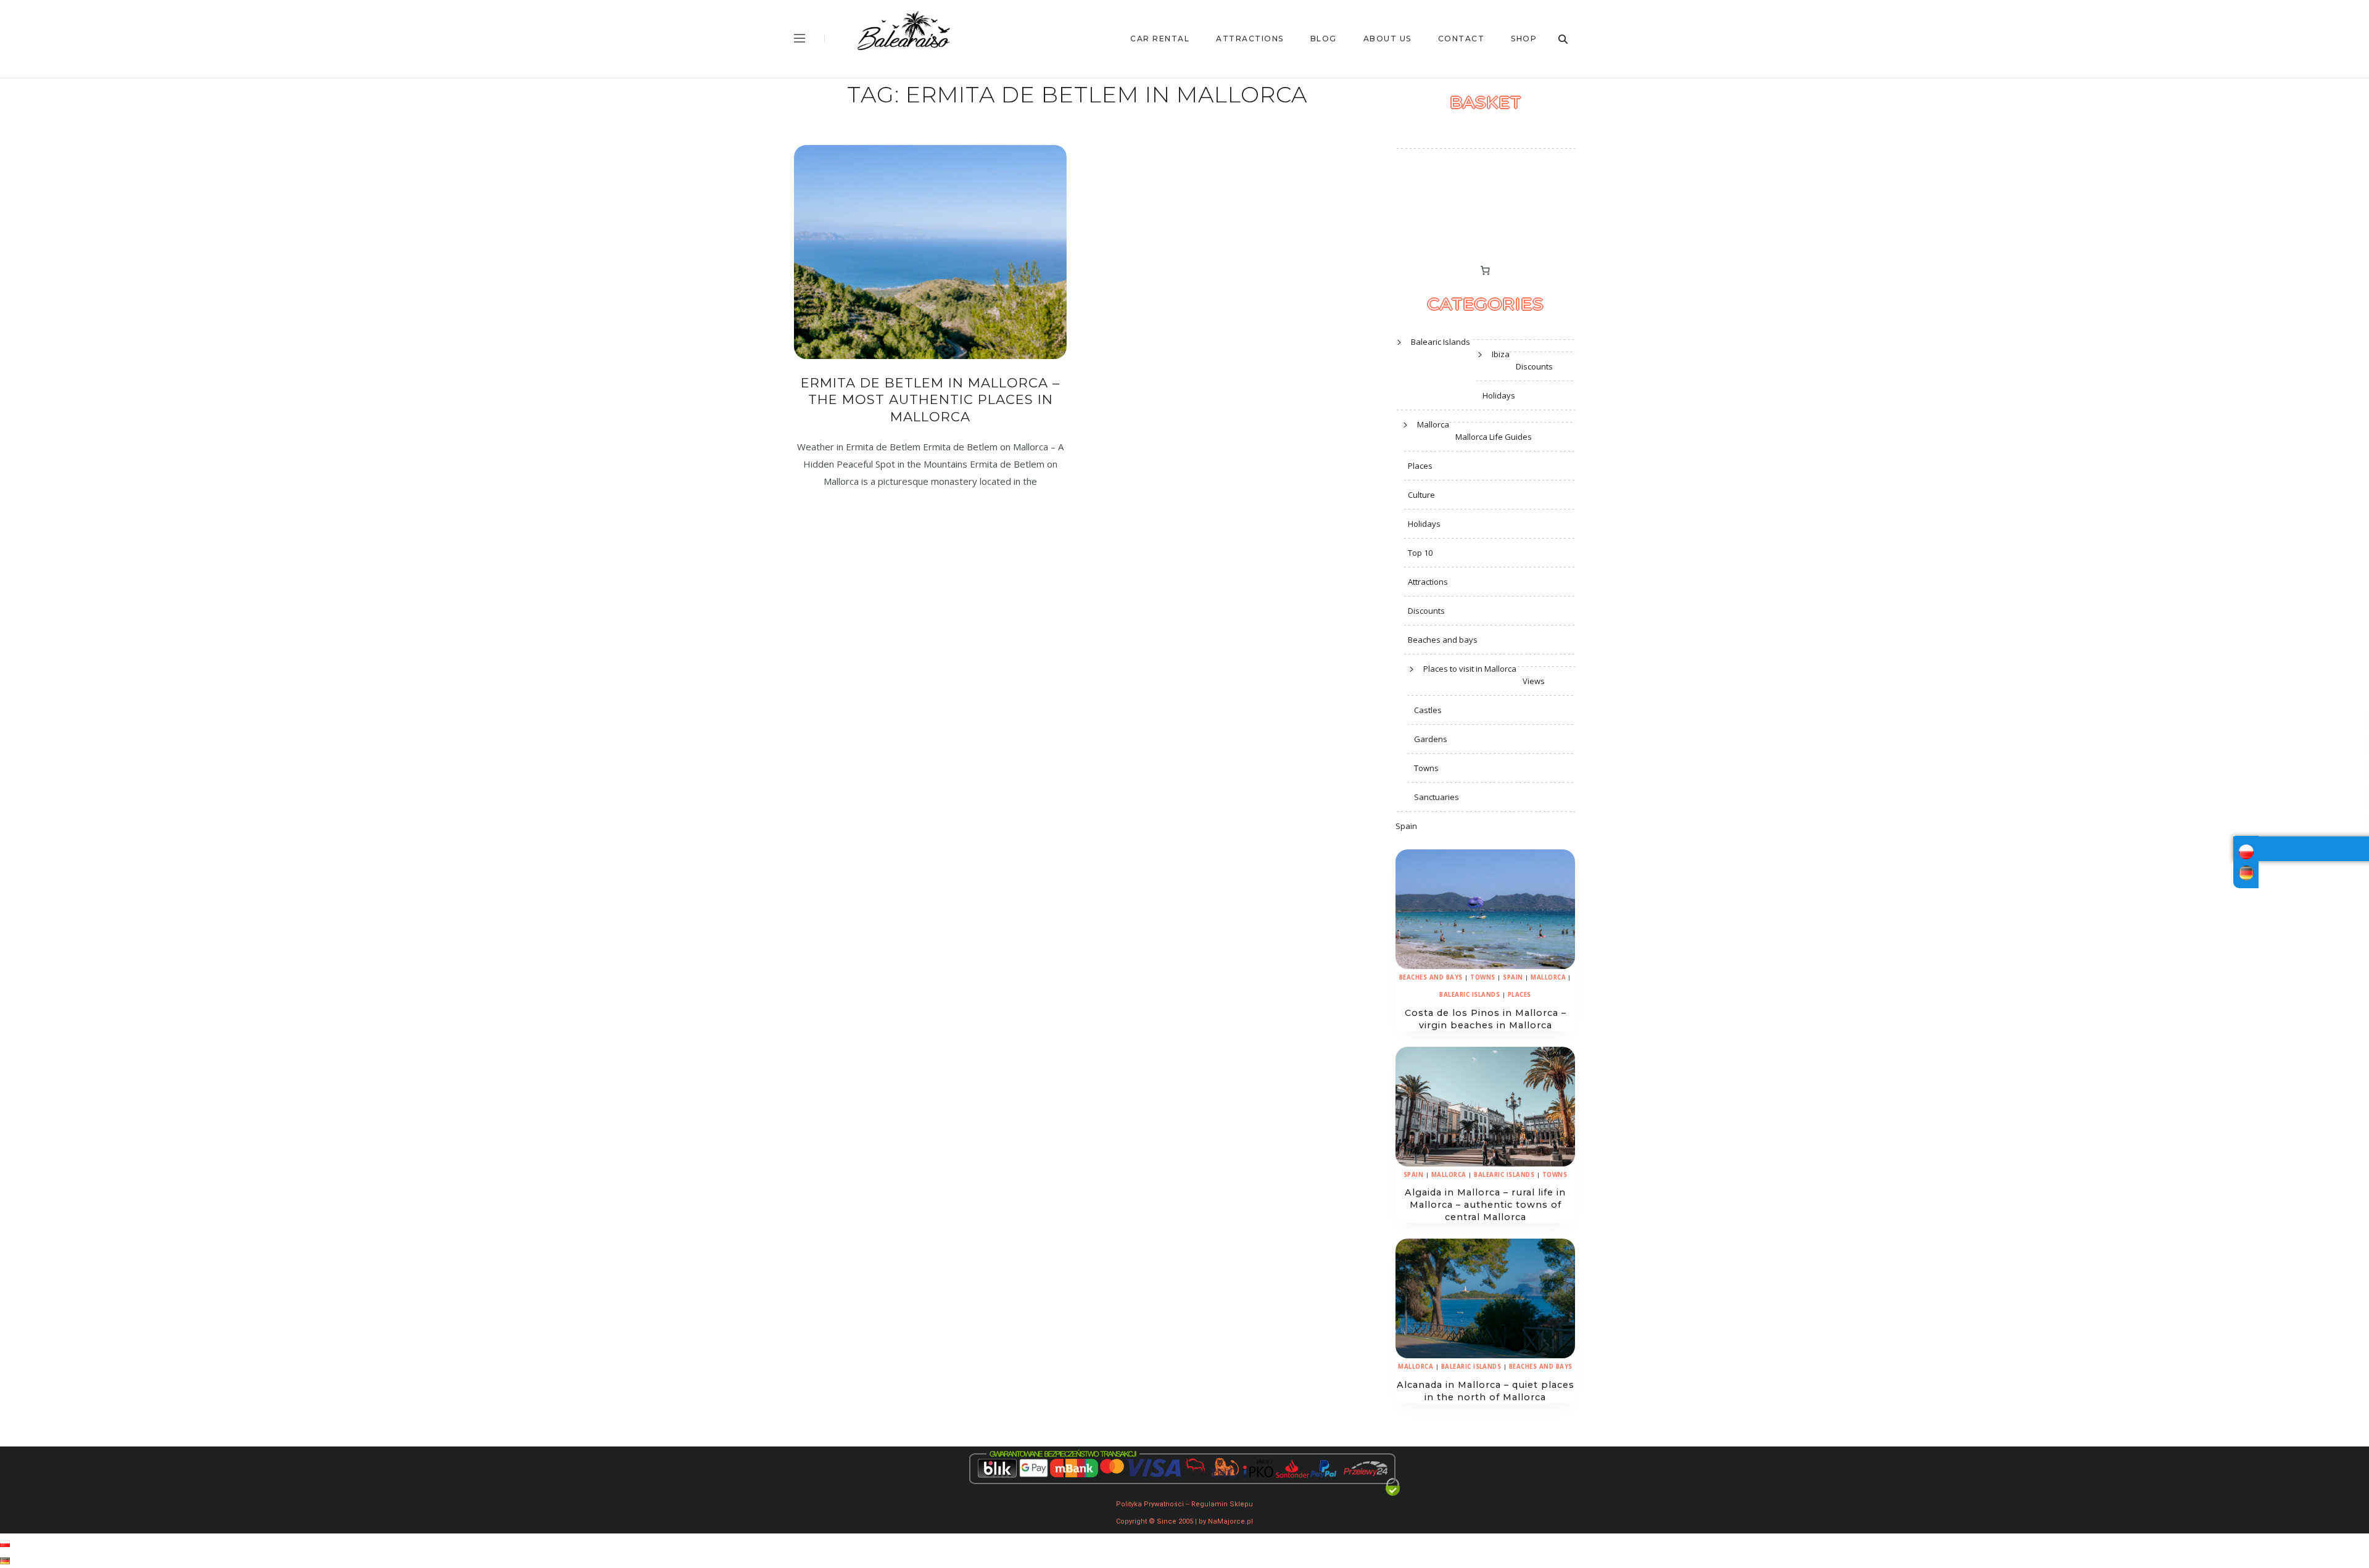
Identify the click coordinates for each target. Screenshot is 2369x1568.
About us (1387, 39)
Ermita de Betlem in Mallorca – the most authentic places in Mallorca (930, 400)
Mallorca (1433, 424)
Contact (1462, 39)
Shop (1524, 39)
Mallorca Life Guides (1494, 437)
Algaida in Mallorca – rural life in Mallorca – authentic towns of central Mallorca (1485, 1205)
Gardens (1431, 739)
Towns (1426, 768)
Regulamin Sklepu (1222, 1504)
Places (1420, 466)
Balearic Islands (1441, 342)
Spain (1406, 826)
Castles (1428, 710)
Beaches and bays (1443, 640)
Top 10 (1420, 553)
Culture (1421, 495)
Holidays (1499, 395)
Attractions (1250, 39)
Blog (1324, 39)
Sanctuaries (1437, 797)
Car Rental (1160, 39)
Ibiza (1501, 354)
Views (1534, 681)
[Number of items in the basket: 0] (1486, 270)
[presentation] (1485, 909)
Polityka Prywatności (1150, 1504)
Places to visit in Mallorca (1470, 669)
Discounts (1534, 366)
